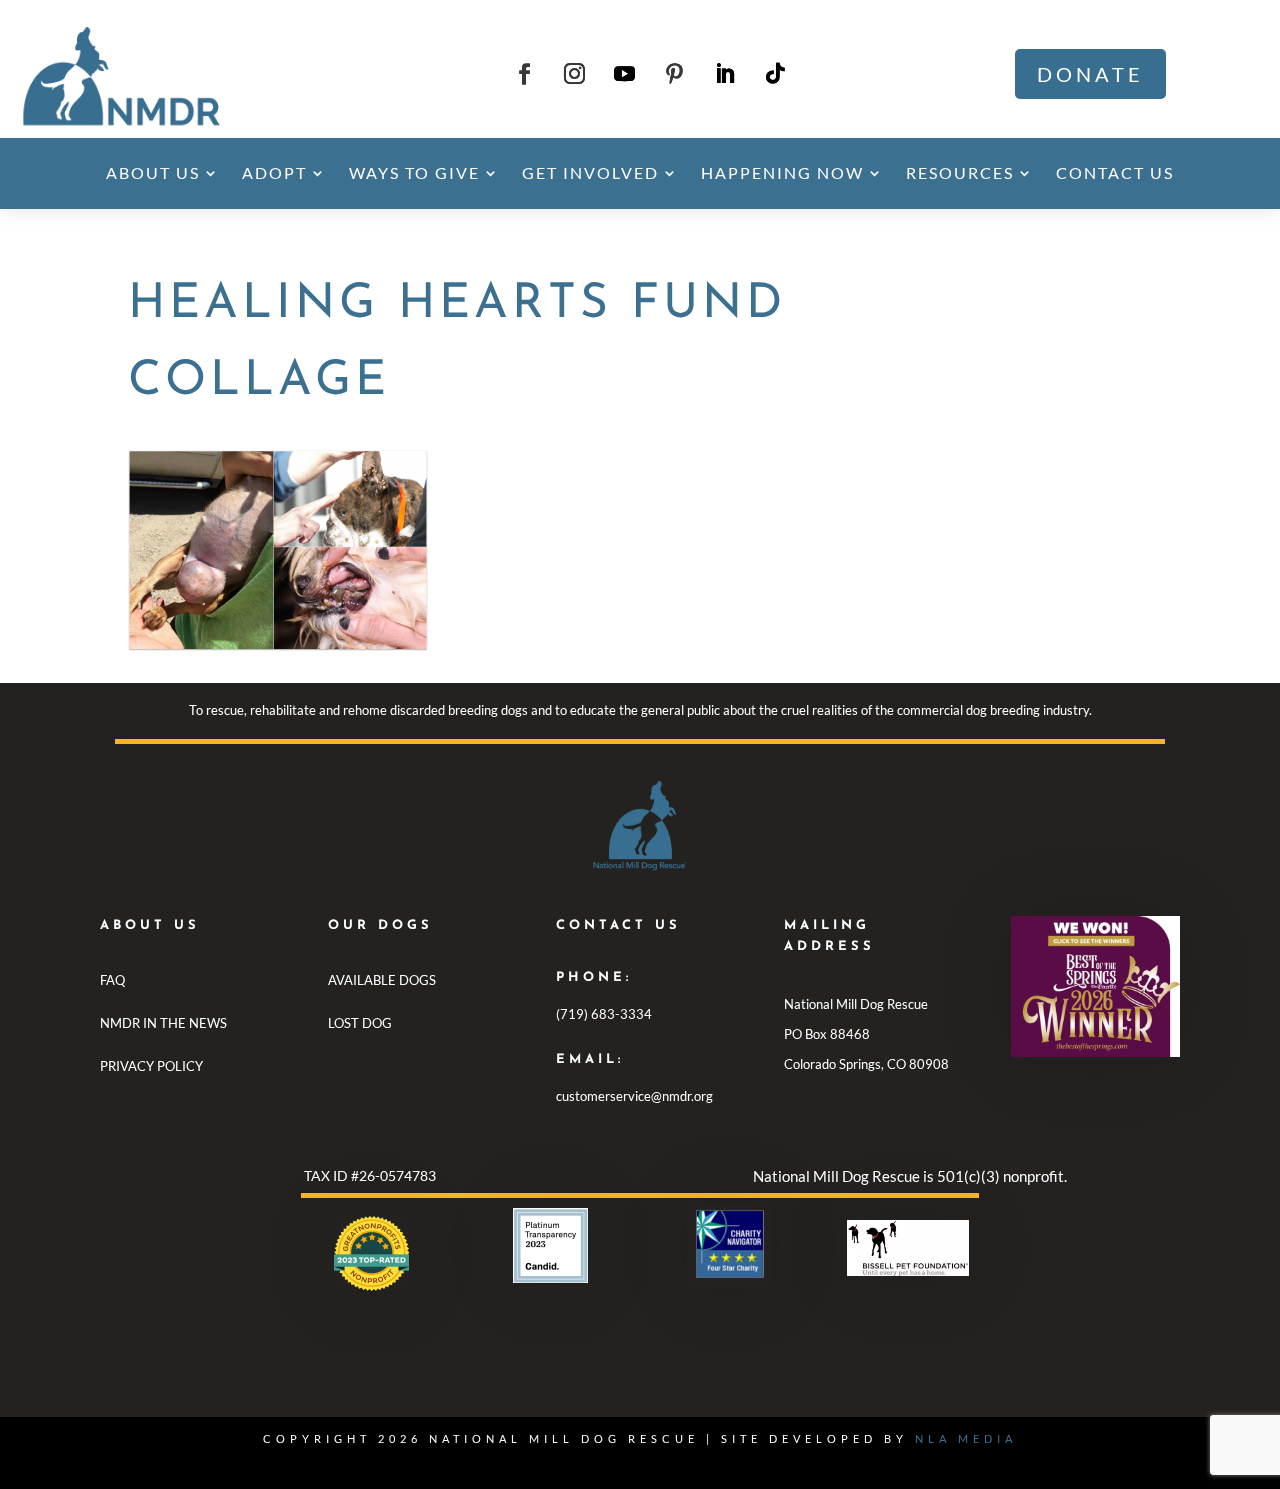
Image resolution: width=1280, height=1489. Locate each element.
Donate (1090, 74)
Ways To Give (414, 172)
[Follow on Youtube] (625, 74)
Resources (960, 172)
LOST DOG (360, 1023)
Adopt (274, 172)
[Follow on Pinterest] (675, 74)
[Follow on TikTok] (775, 74)
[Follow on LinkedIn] (725, 74)
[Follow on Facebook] (525, 74)
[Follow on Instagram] (575, 74)
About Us (153, 172)
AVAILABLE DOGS (382, 980)
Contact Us (1115, 172)
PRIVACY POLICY (151, 1066)
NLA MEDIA (966, 1438)
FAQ (112, 980)
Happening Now (782, 172)
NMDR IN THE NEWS (163, 1023)
